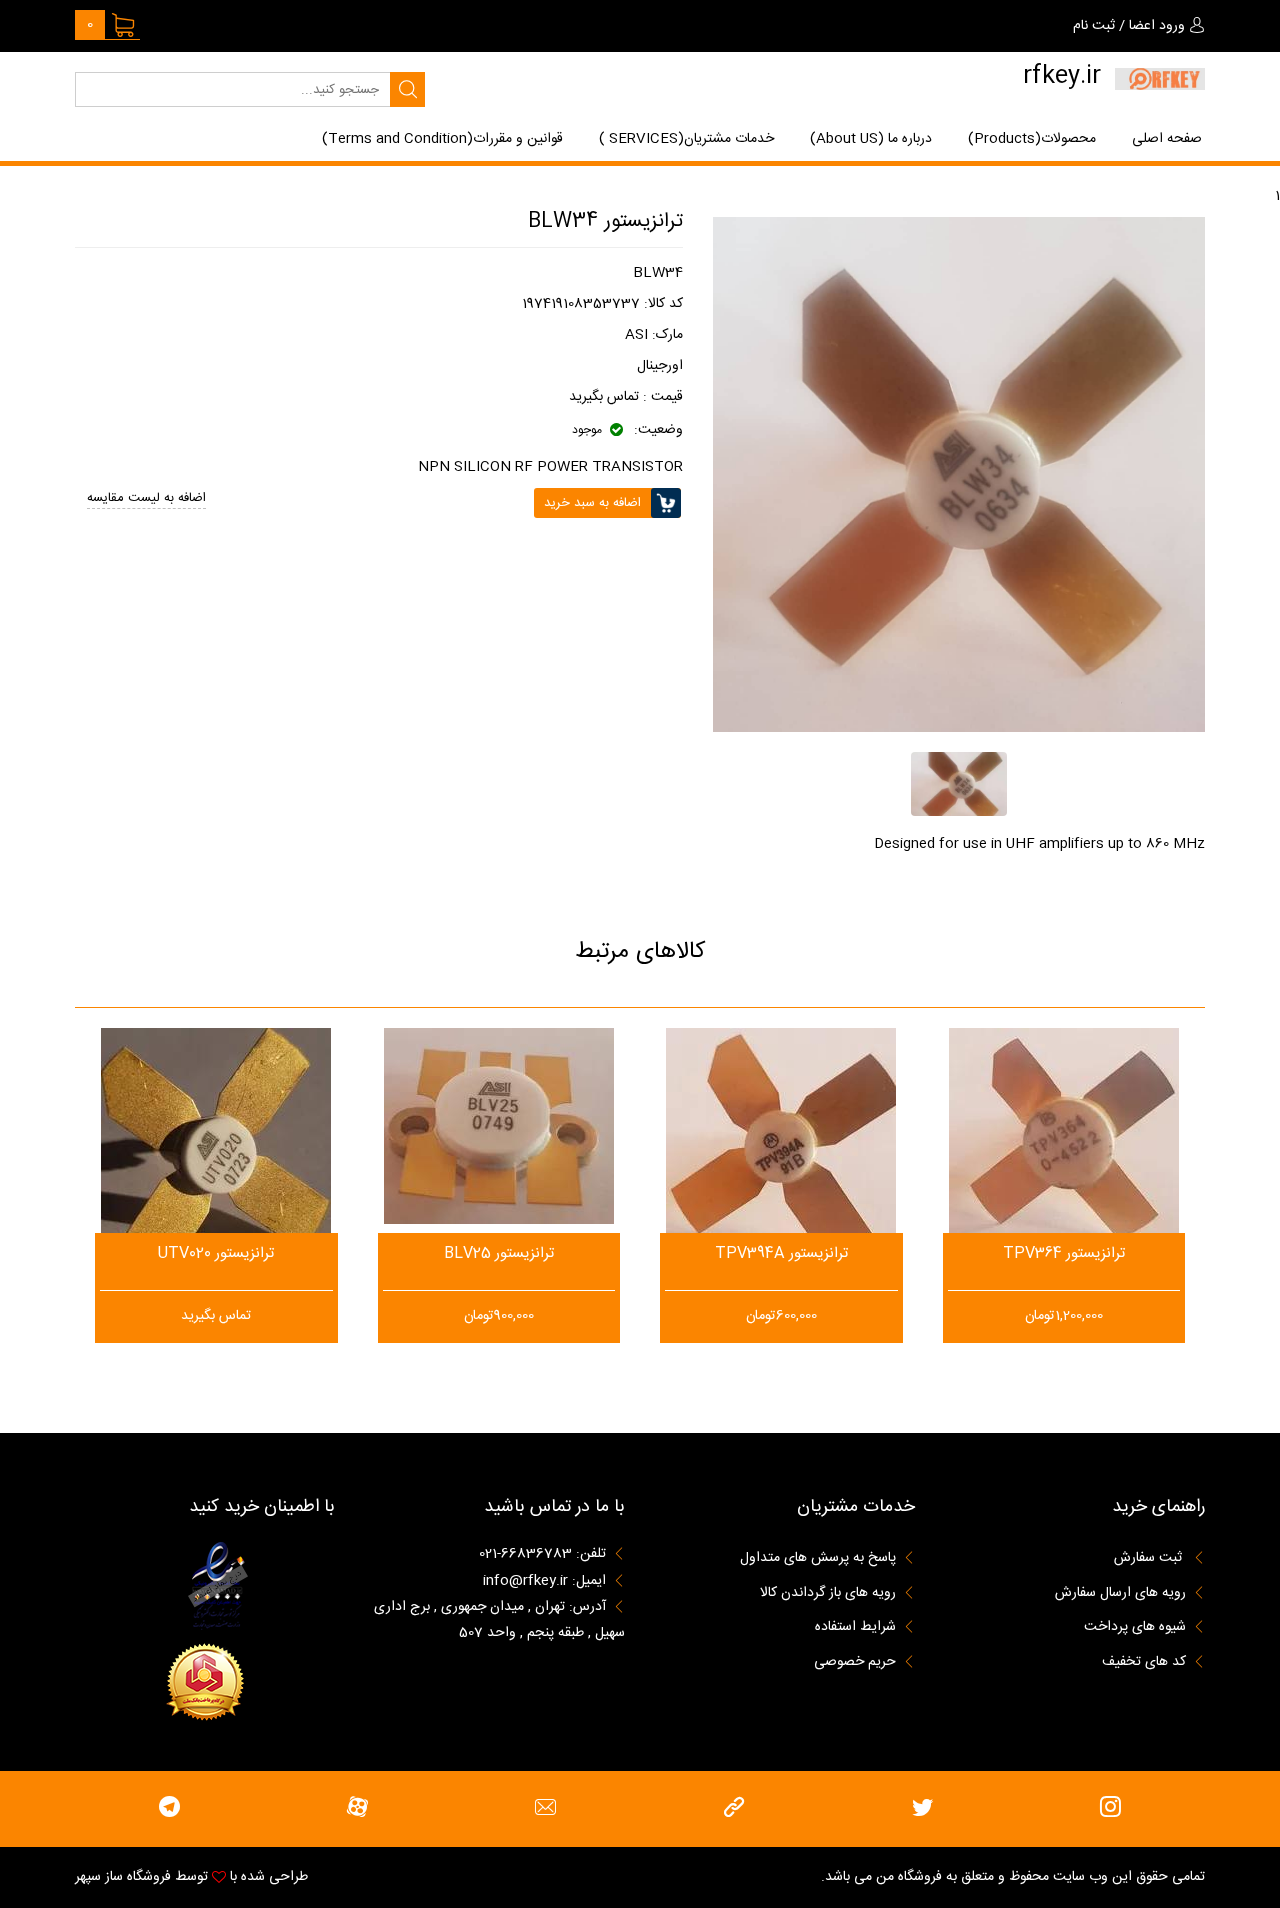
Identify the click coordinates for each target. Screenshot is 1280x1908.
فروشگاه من (909, 1877)
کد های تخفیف (1144, 1662)
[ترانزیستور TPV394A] (781, 1149)
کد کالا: (663, 304)
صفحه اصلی (1167, 139)
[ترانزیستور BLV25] (499, 1126)
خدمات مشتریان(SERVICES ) (686, 139)
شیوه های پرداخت (1135, 1627)
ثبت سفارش (1150, 1559)
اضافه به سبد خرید (216, 1228)
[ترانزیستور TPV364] (1064, 1143)
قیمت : (661, 397)
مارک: (667, 335)
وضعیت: (656, 431)
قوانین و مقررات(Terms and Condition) (442, 139)
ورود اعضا (1157, 26)
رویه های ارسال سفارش (1120, 1593)
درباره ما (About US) (871, 139)
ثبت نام (1094, 26)
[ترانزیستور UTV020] (216, 1157)
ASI (636, 335)
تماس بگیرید (604, 397)
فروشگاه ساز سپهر (123, 1877)
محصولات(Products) (1032, 139)
